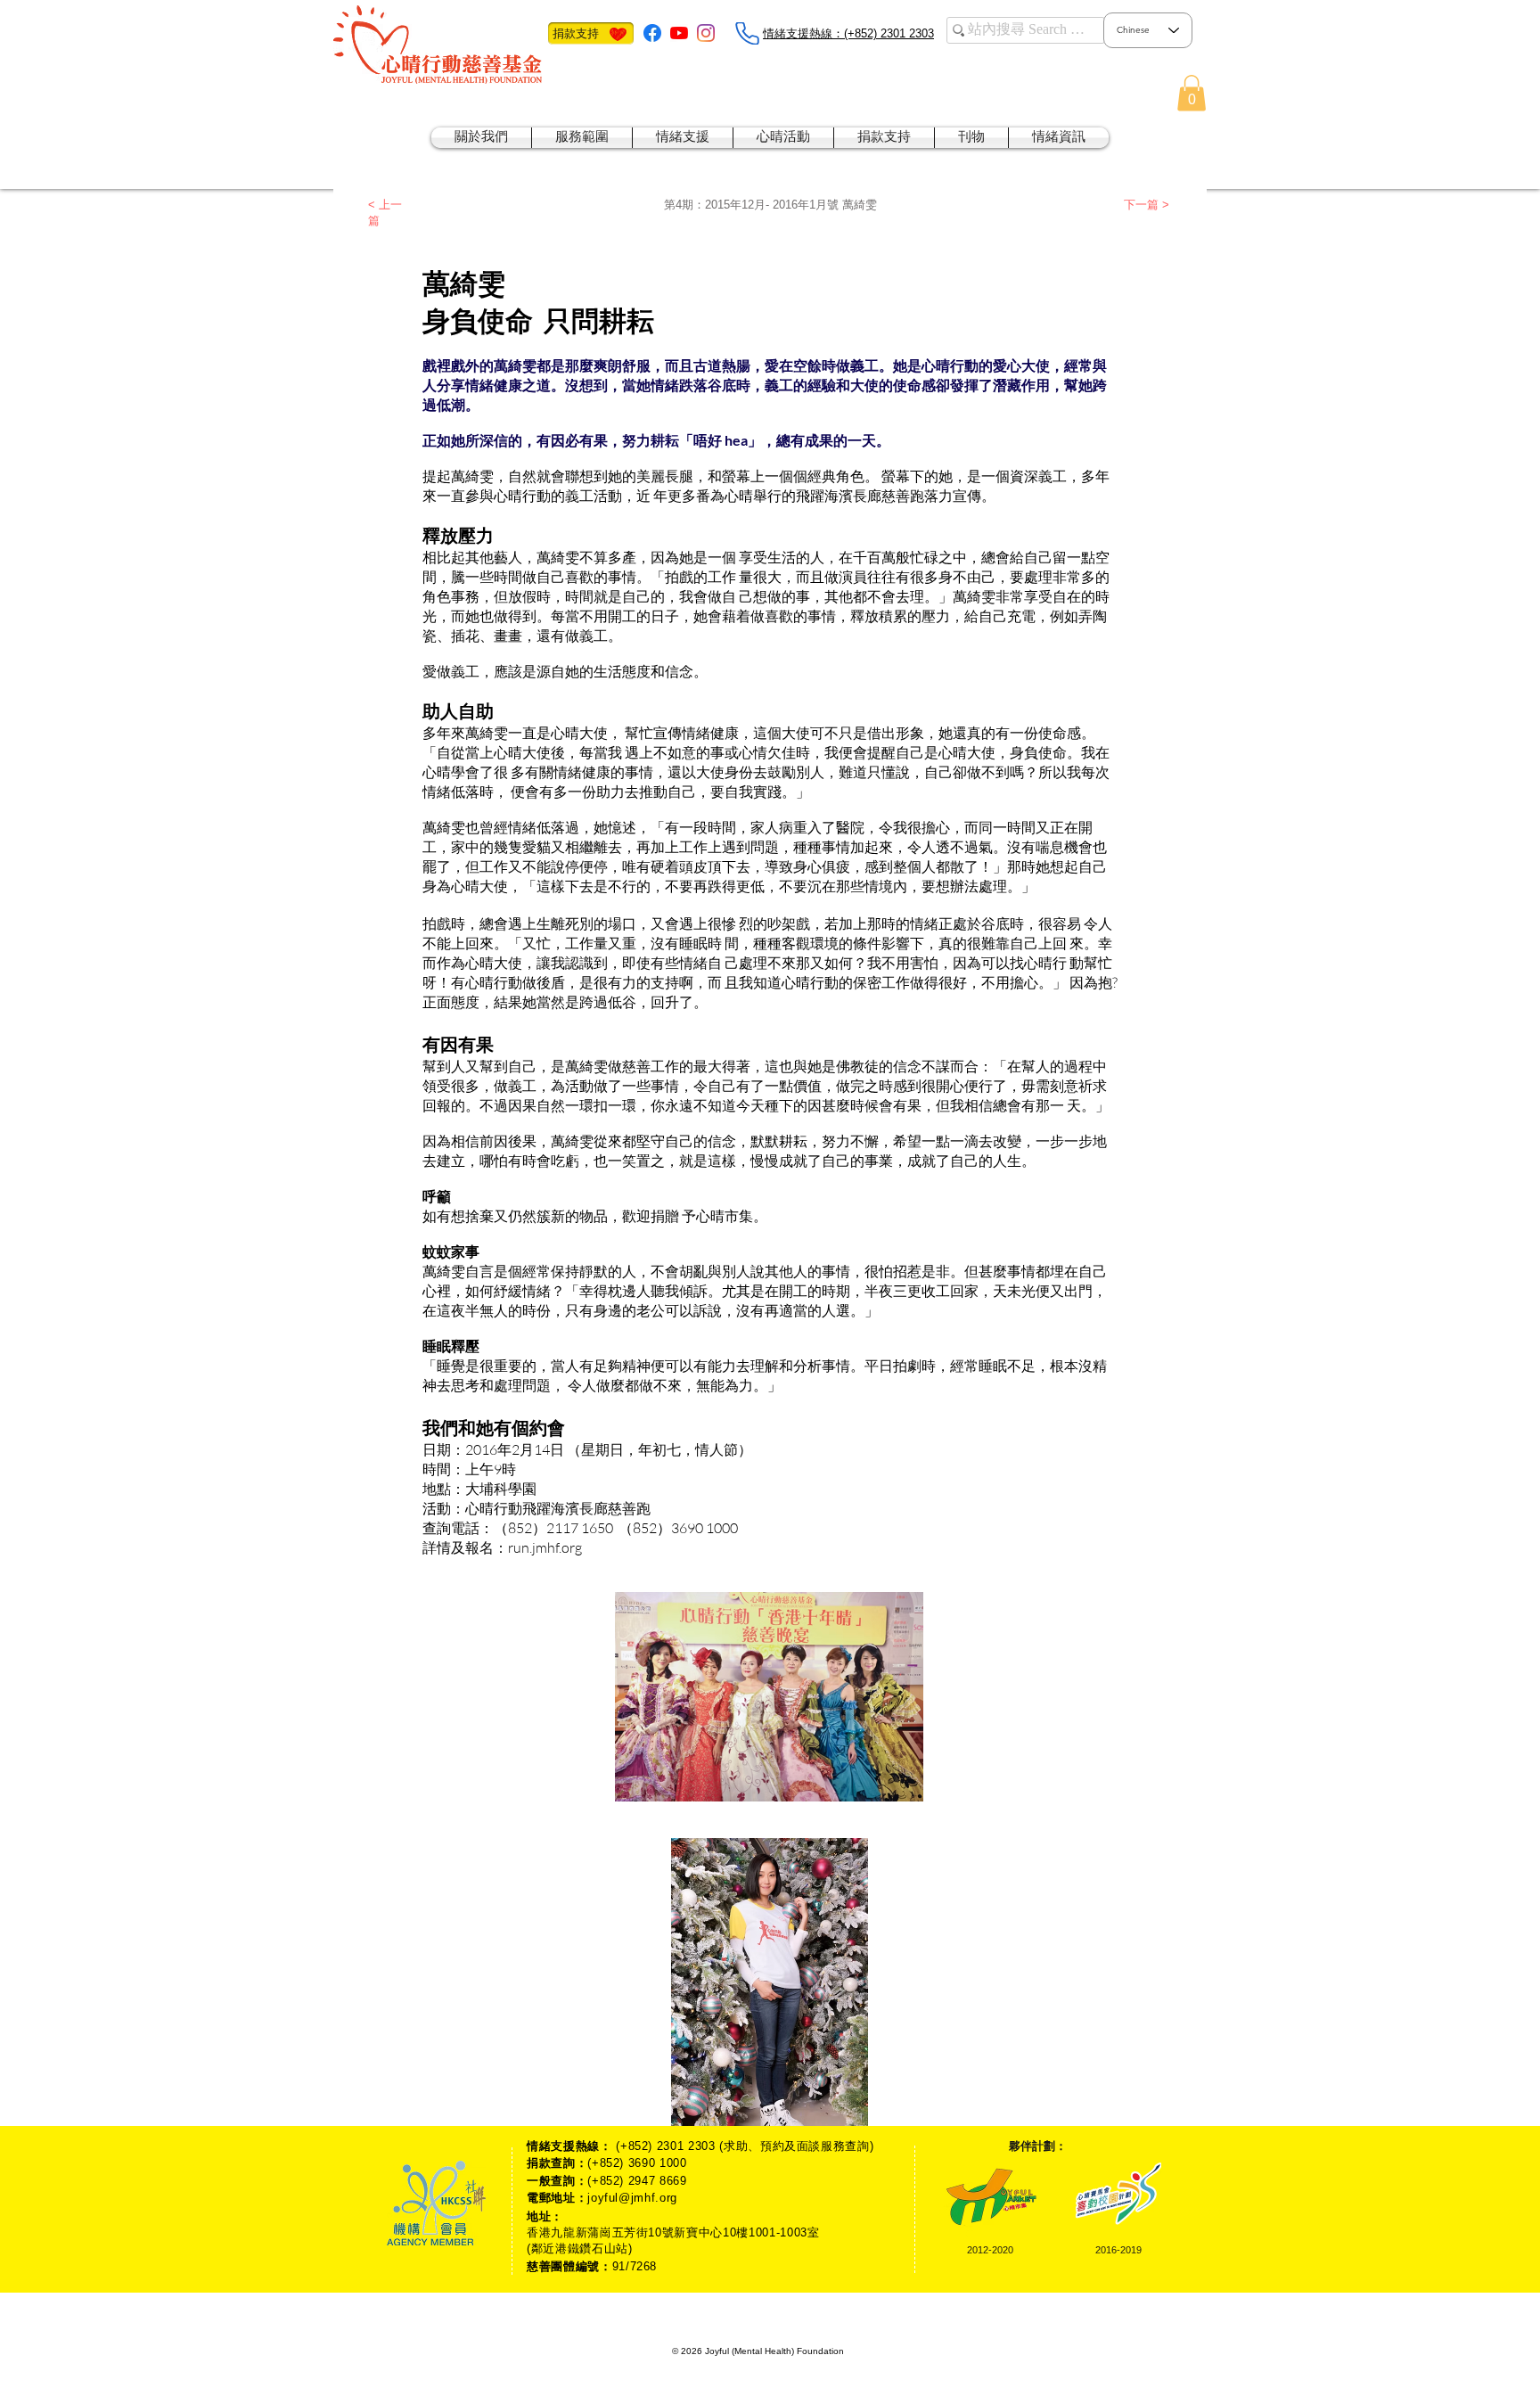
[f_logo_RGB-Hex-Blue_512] (652, 33)
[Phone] (747, 33)
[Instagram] (706, 33)
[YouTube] (679, 33)
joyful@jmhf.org (632, 2198)
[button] (1192, 93)
